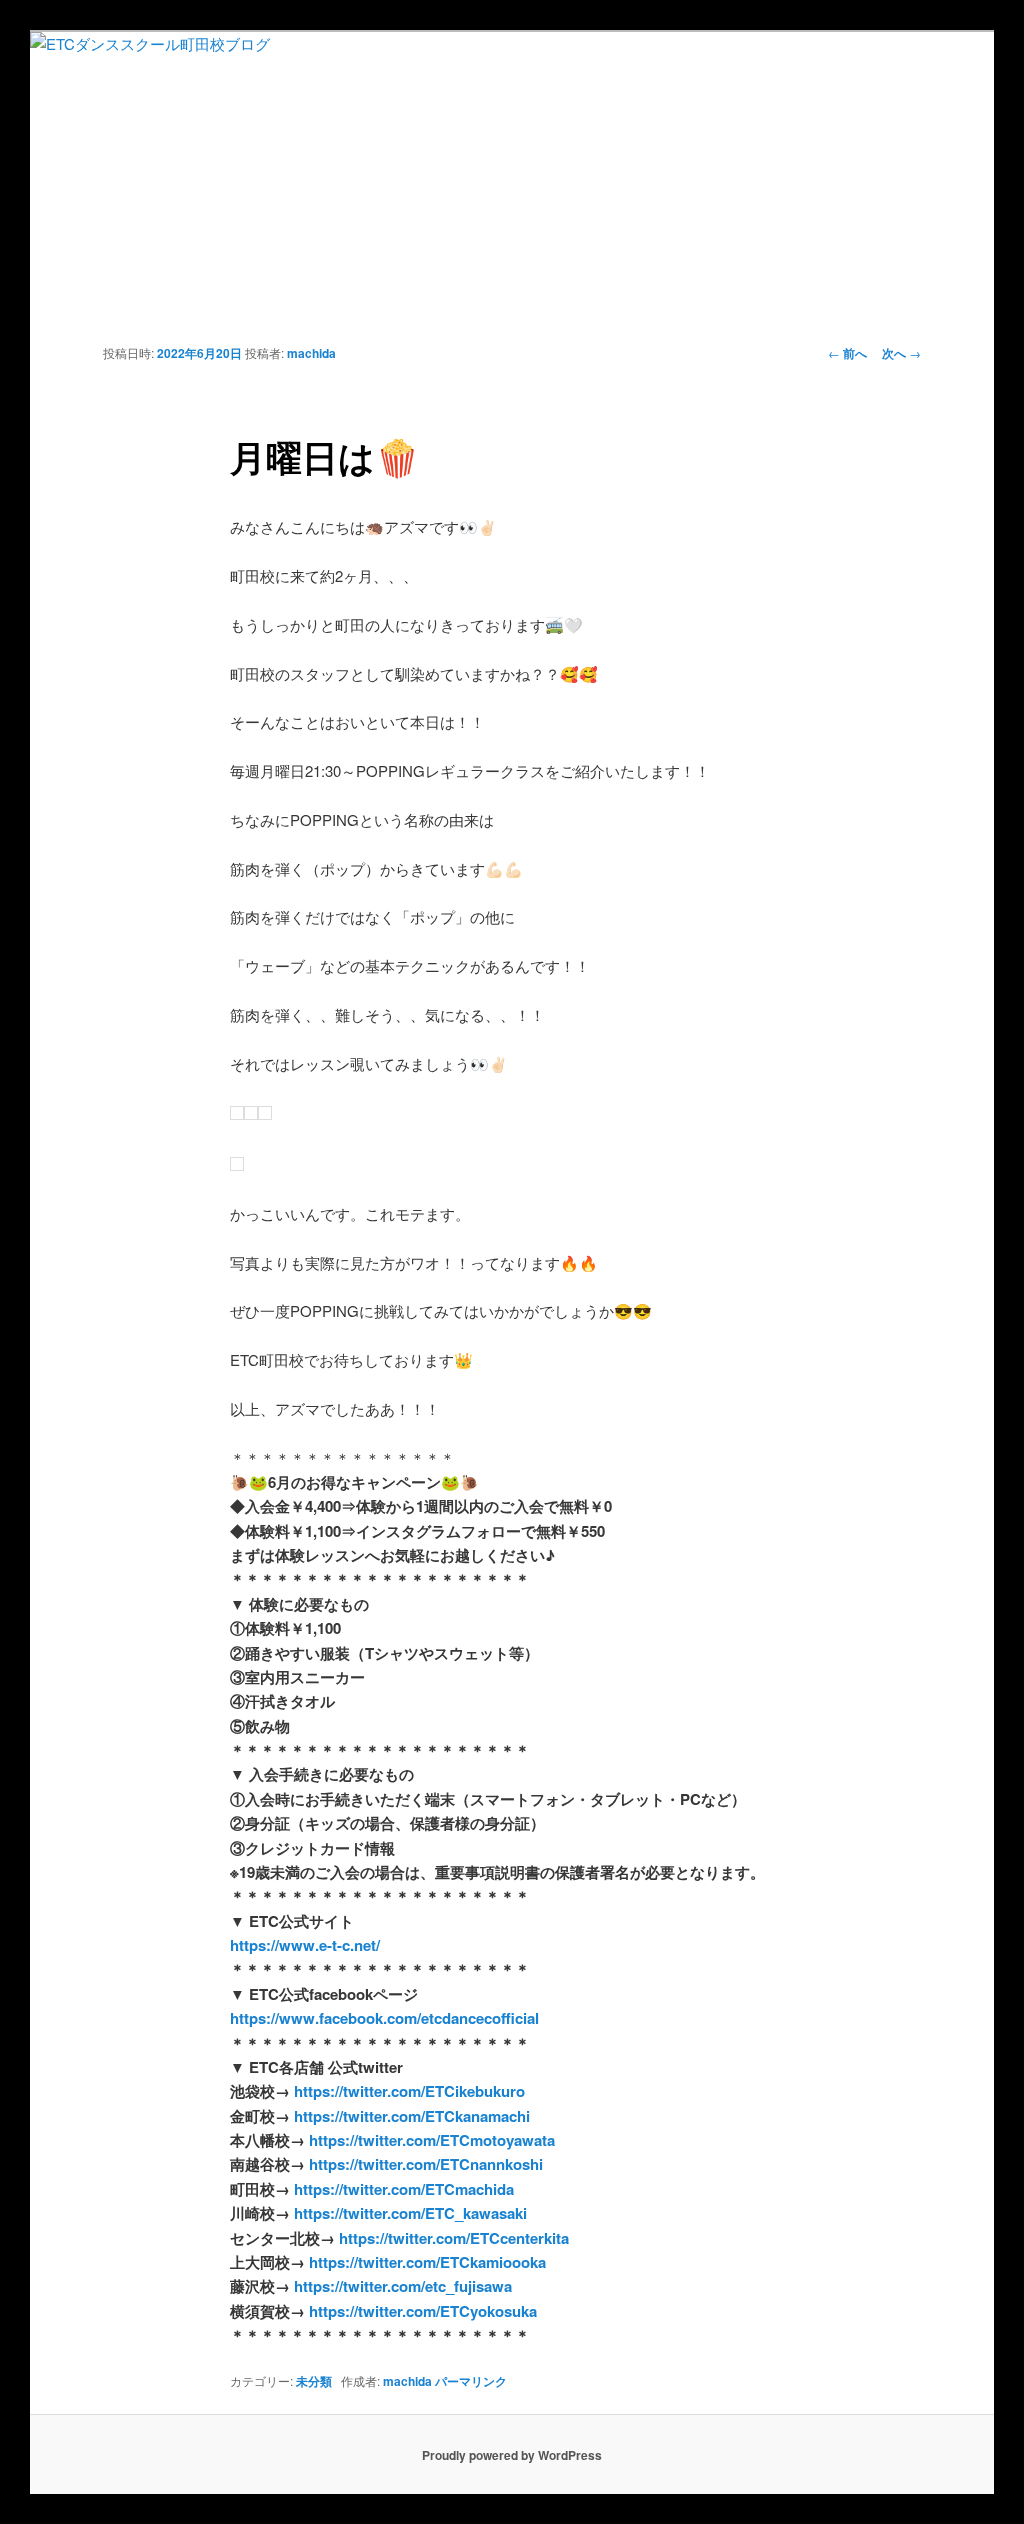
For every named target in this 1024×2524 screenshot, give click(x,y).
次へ (901, 353)
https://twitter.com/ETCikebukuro (407, 2091)
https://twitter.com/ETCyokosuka (421, 2311)
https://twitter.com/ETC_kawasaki (410, 2213)
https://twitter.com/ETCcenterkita (454, 2238)
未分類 (314, 2381)
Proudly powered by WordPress (512, 2455)
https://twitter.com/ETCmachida (404, 2189)
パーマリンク (471, 2381)
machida (311, 353)
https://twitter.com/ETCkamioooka (425, 2262)
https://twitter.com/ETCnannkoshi (426, 2164)
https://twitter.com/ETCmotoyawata (430, 2140)
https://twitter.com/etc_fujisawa (401, 2286)
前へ (847, 353)
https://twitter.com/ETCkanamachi (412, 2116)
